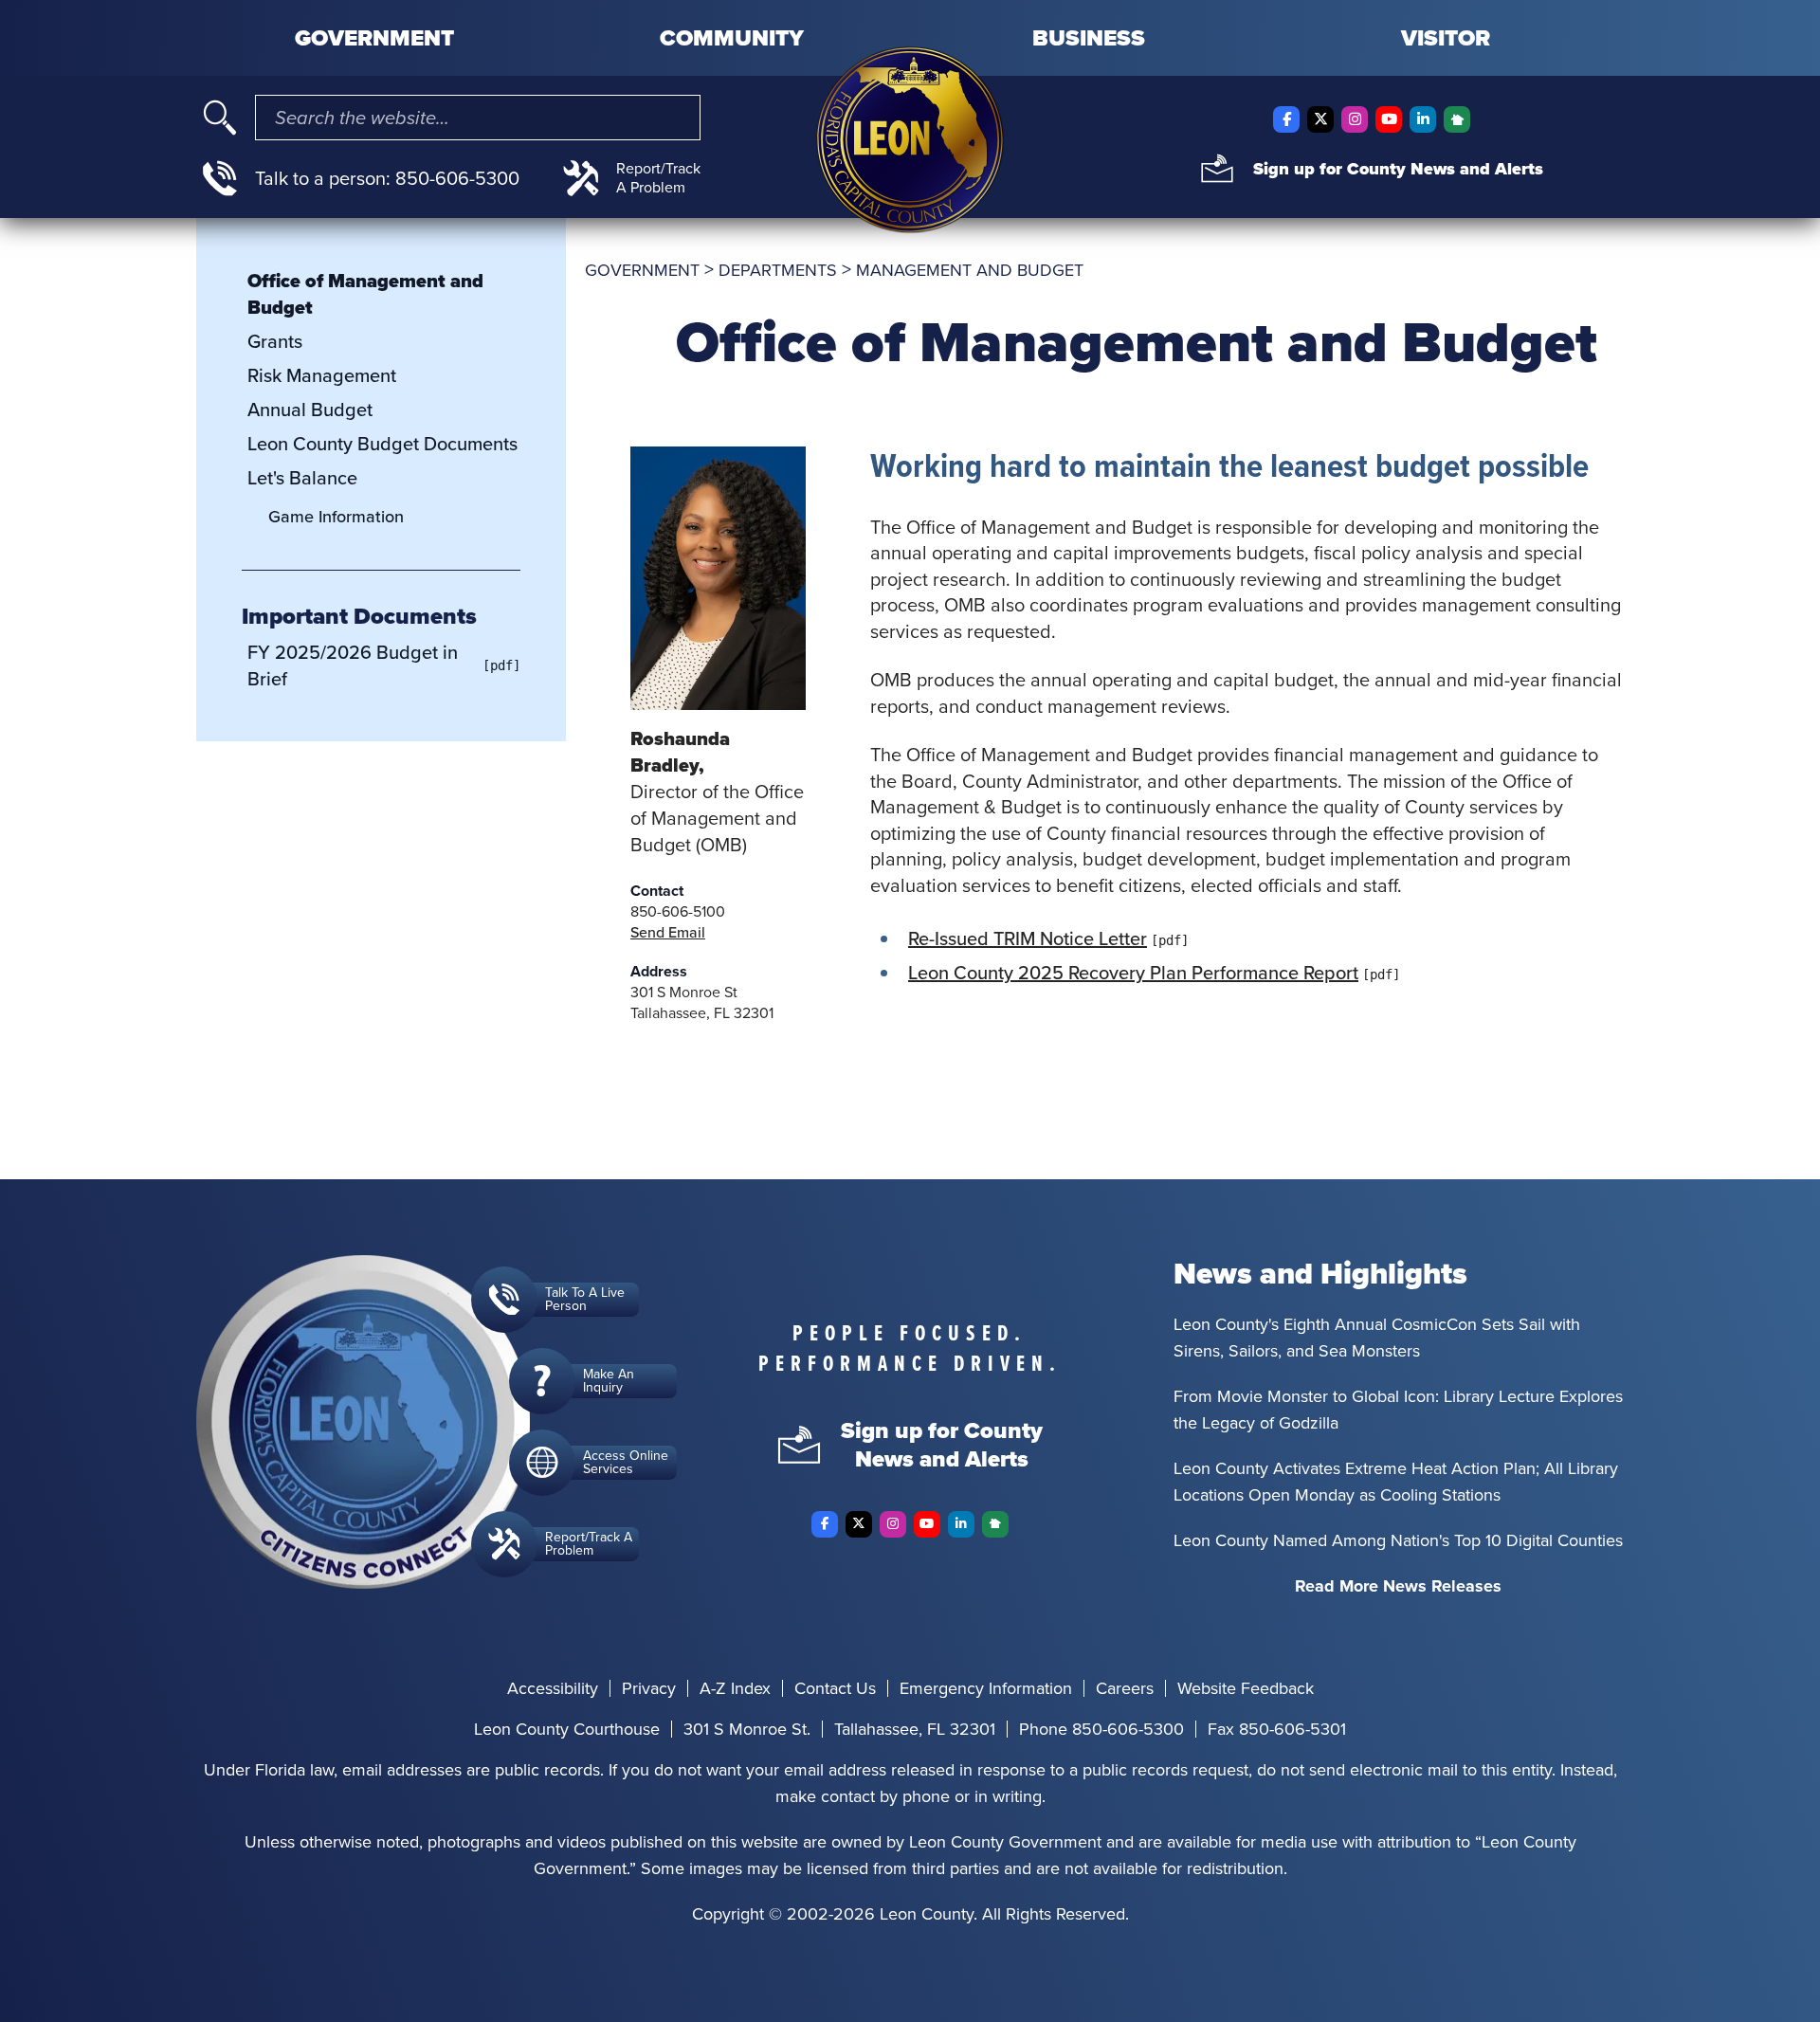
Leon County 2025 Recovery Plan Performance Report (1133, 973)
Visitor (1446, 38)
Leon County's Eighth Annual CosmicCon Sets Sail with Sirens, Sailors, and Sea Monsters (1377, 1338)
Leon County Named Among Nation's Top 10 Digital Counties (1398, 1540)
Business (1089, 38)
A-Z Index (735, 1688)
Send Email (668, 932)
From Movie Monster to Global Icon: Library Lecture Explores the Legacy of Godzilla (1398, 1410)
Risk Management (322, 375)
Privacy (649, 1688)
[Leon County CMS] (910, 140)
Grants (275, 341)
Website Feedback (1246, 1688)
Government (374, 38)
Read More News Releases (1398, 1586)
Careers (1125, 1688)
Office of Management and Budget (365, 294)
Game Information (336, 517)
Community (732, 38)
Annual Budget (310, 410)
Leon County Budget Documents (382, 444)
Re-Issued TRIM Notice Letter (1028, 938)
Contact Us (835, 1688)
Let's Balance (302, 478)
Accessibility (553, 1688)
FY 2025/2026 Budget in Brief (353, 665)
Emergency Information (986, 1688)
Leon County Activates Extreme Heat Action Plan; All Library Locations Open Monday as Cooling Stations (1396, 1482)
